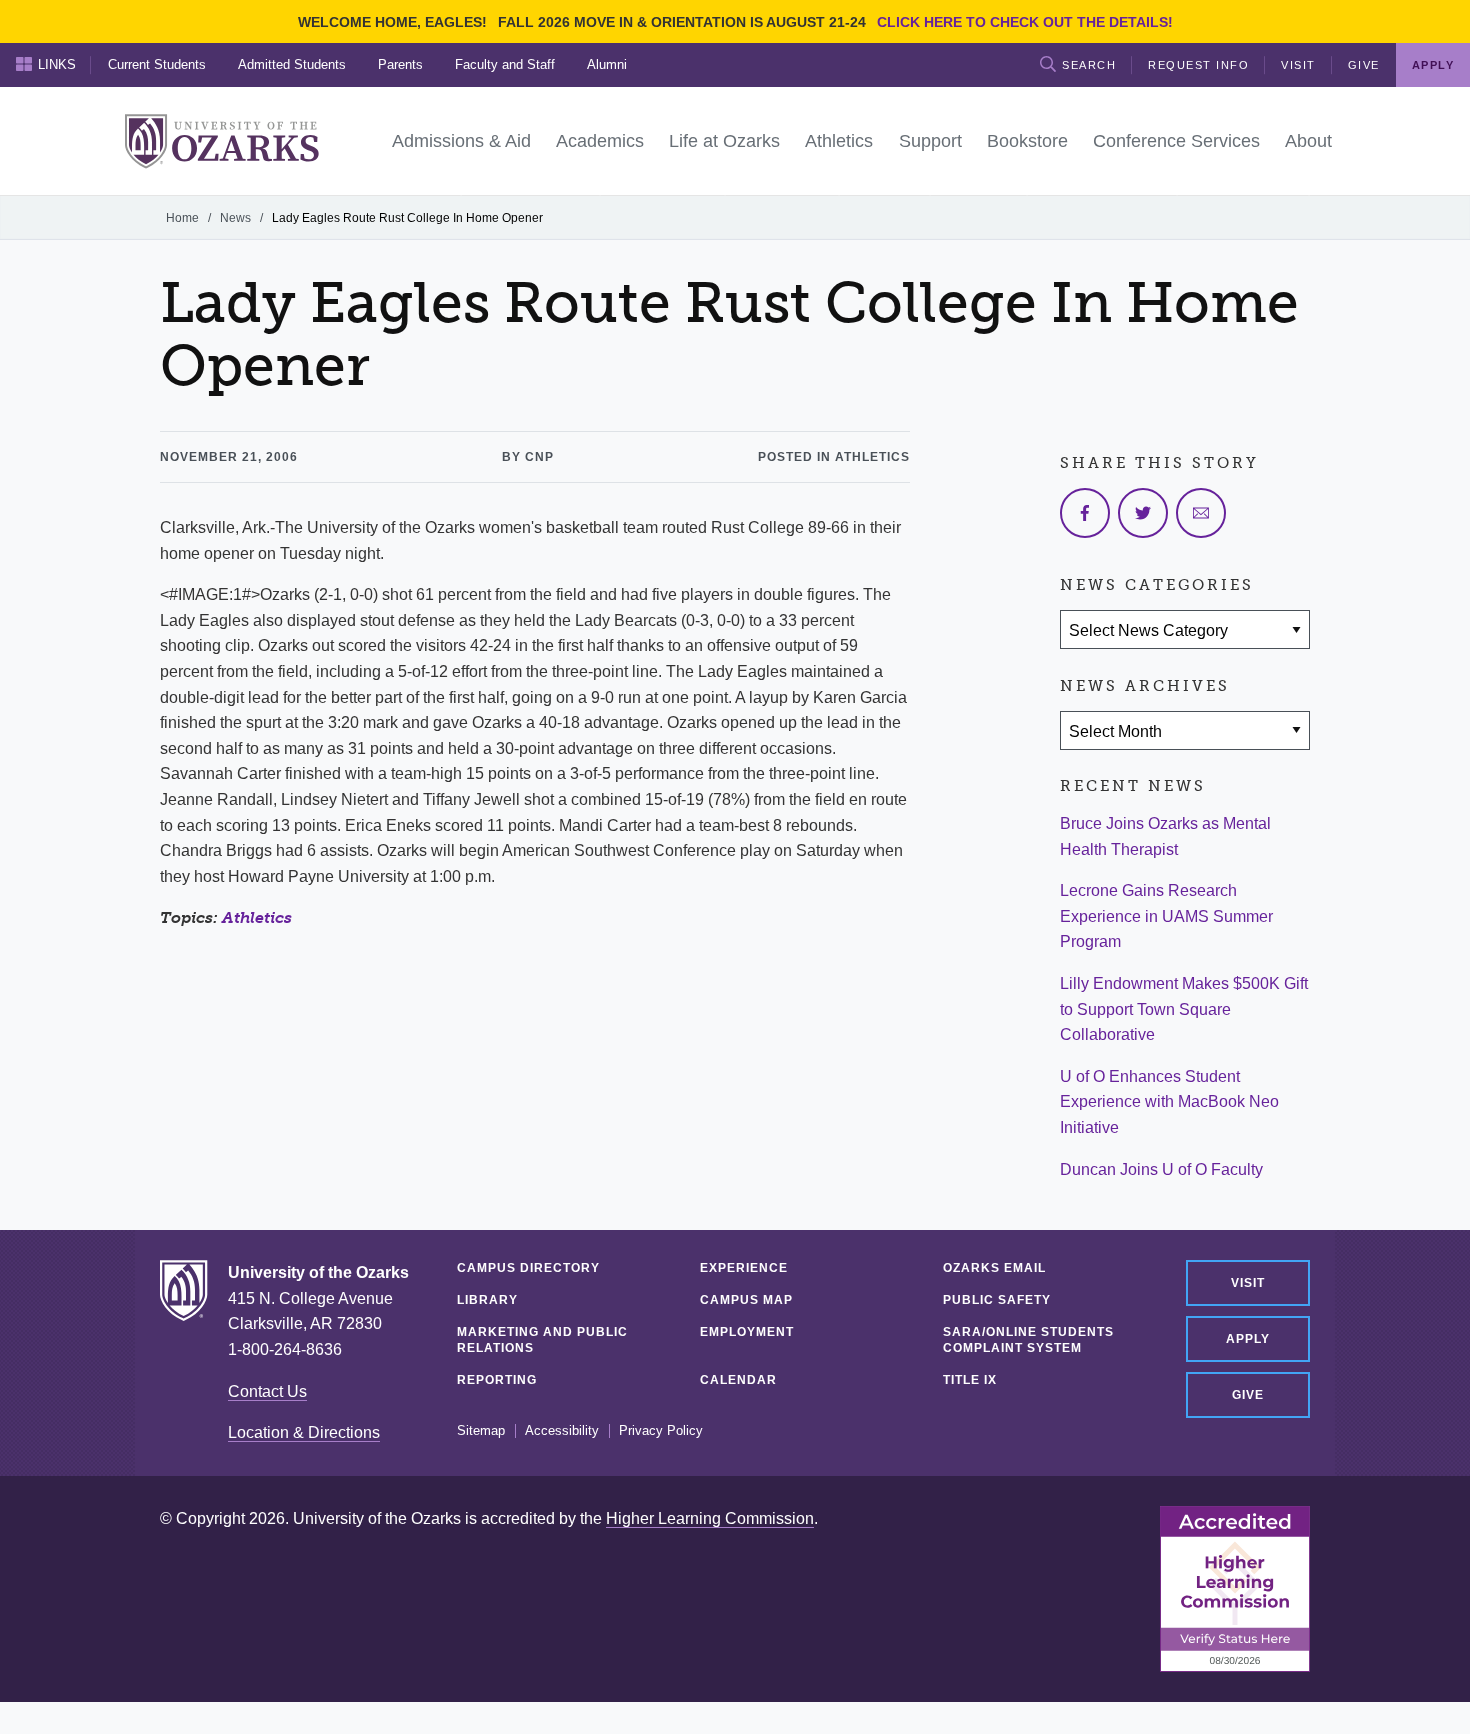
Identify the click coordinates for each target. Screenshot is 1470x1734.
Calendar (738, 1380)
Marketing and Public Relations (542, 1340)
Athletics (257, 917)
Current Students (157, 64)
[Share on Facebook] (1085, 513)
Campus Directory (528, 1268)
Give (1364, 65)
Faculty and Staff (505, 64)
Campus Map (746, 1300)
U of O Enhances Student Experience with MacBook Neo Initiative (1169, 1102)
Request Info (1198, 65)
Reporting (497, 1380)
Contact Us (267, 1391)
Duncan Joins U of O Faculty (1161, 1169)
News (235, 218)
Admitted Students (292, 64)
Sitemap (481, 1431)
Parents (400, 64)
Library (487, 1300)
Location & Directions (304, 1432)
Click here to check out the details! (1025, 22)
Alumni (607, 64)
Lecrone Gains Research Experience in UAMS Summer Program (1166, 916)
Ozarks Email (994, 1268)
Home (182, 218)
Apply (1248, 1339)
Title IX (970, 1380)
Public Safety (997, 1300)
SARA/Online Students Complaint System (1028, 1340)
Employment (747, 1332)
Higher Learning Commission (710, 1518)
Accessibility (562, 1431)
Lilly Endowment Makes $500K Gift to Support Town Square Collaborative (1184, 1009)
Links (57, 64)
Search (1089, 65)
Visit (1298, 65)
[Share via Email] (1201, 513)
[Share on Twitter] (1143, 513)
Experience (744, 1268)
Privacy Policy (661, 1431)
